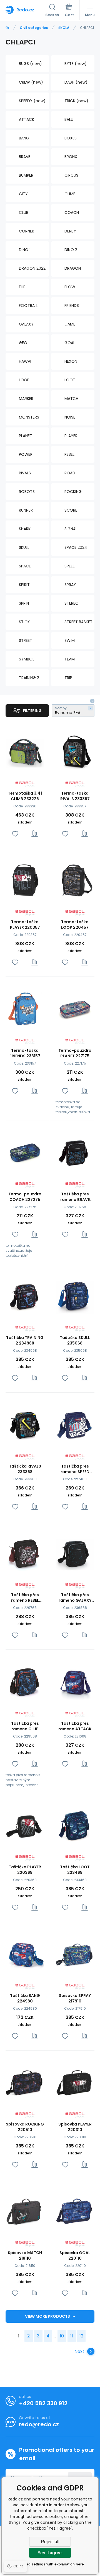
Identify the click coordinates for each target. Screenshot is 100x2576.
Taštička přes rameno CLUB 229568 (25, 1726)
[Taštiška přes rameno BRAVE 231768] (75, 1152)
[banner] (25, 10)
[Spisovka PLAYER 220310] (75, 2082)
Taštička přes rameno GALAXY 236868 (75, 1598)
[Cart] (69, 11)
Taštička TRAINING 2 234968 (25, 1340)
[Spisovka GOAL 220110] (75, 2211)
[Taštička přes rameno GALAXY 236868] (75, 1553)
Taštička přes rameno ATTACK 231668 (75, 1726)
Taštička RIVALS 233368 (25, 1469)
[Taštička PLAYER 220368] (25, 1825)
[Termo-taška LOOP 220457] (75, 880)
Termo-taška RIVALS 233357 (75, 796)
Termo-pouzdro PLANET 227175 (75, 1053)
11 (72, 2336)
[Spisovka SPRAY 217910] (75, 1954)
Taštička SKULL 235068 (75, 1340)
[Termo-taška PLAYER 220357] (25, 880)
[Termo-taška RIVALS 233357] (75, 751)
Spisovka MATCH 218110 (25, 2255)
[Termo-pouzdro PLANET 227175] (75, 1009)
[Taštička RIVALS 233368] (25, 1424)
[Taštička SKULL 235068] (75, 1296)
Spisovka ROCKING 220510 (25, 2127)
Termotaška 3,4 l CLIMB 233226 (25, 796)
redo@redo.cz (39, 2424)
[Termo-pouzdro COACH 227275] (25, 1152)
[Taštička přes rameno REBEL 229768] (25, 1553)
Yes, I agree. (50, 2553)
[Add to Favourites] (15, 834)
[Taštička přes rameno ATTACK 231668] (75, 1682)
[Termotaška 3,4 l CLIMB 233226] (25, 751)
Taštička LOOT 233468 (75, 1870)
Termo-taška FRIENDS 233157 (25, 1053)
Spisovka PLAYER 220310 (75, 2127)
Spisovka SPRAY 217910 (75, 1998)
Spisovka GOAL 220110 (75, 2255)
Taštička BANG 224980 (25, 1998)
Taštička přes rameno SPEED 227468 (75, 1469)
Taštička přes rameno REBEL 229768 (25, 1598)
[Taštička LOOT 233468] (75, 1825)
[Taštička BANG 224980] (25, 1954)
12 (81, 2336)
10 (62, 2336)
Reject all (50, 2542)
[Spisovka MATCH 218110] (25, 2211)
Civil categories (34, 28)
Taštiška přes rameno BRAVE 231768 (75, 1197)
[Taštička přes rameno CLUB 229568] (25, 1682)
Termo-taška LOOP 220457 (75, 925)
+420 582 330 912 (43, 2403)
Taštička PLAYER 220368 (25, 1870)
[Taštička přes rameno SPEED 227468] (75, 1424)
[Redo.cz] (7, 28)
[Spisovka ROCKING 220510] (25, 2082)
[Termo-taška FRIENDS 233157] (25, 1009)
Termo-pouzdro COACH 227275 (25, 1197)
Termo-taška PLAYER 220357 (25, 925)
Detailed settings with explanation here (50, 2564)
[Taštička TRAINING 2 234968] (25, 1296)
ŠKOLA (64, 28)
